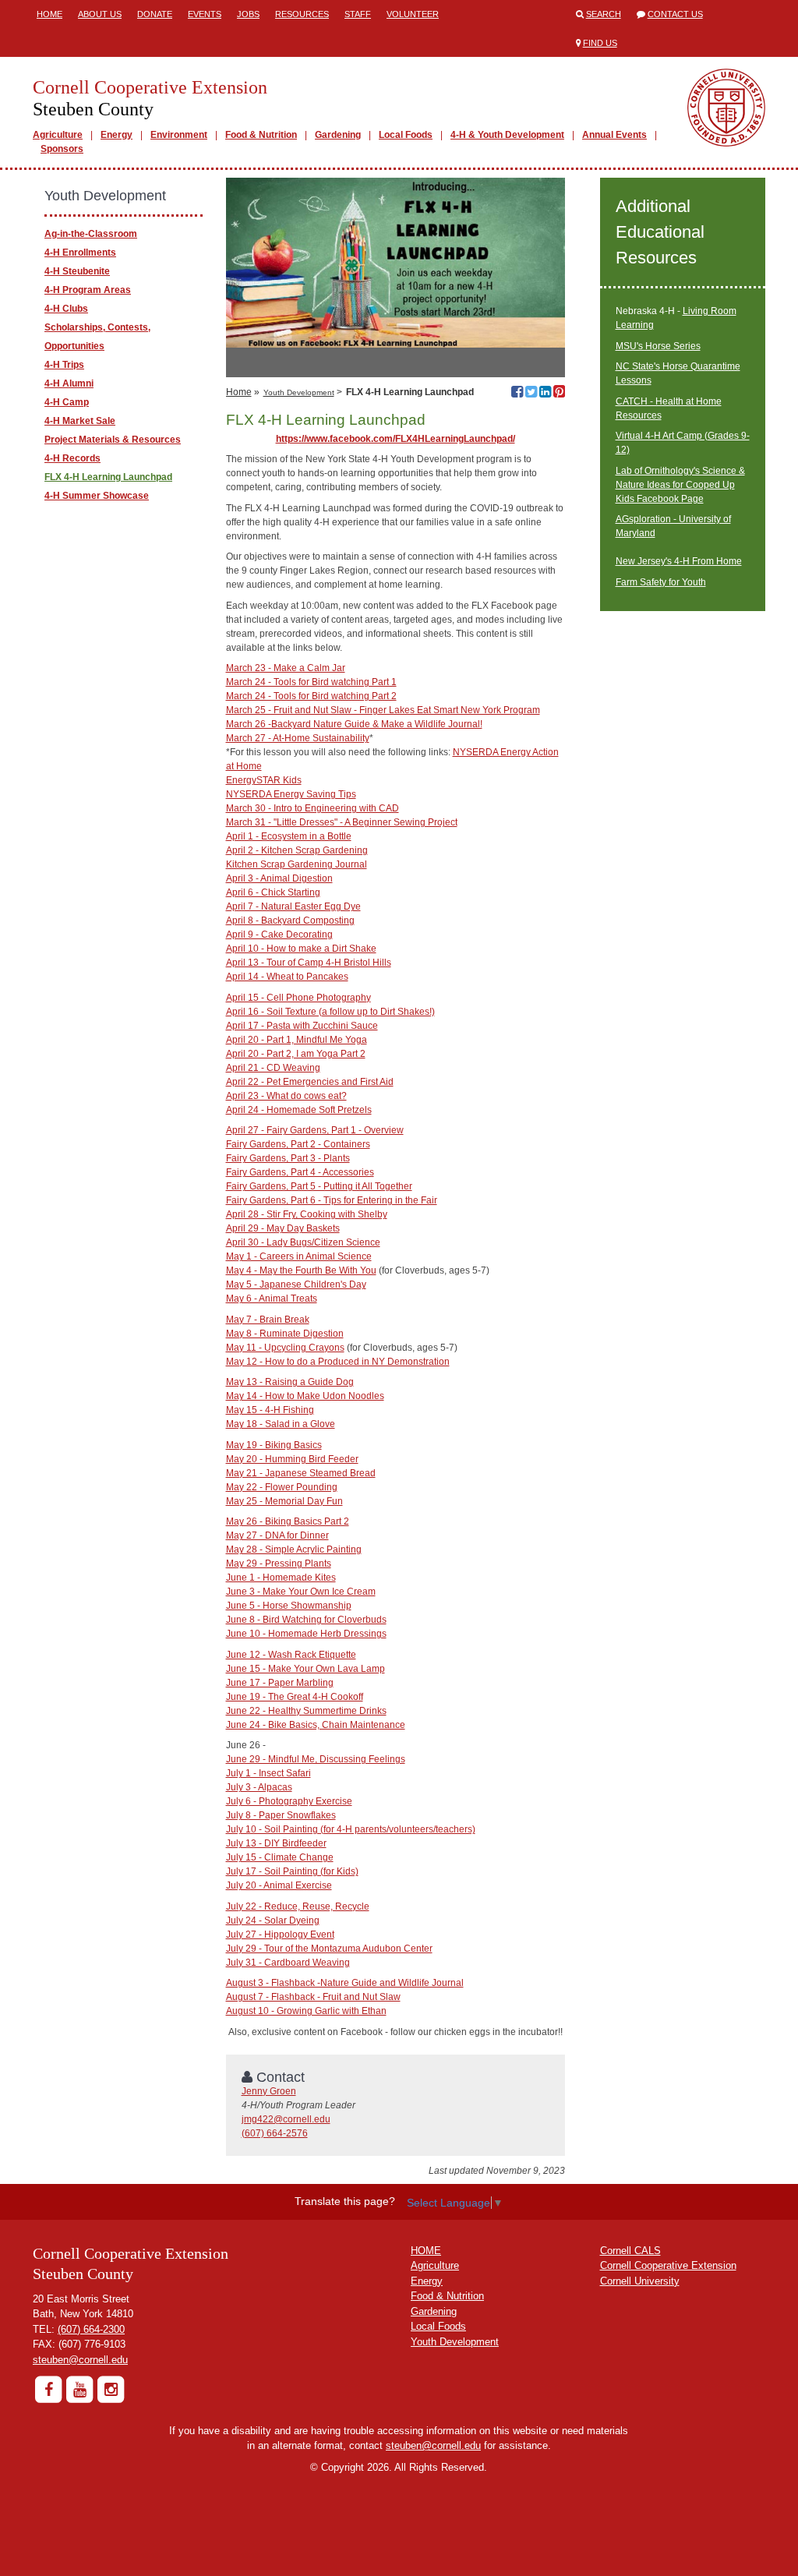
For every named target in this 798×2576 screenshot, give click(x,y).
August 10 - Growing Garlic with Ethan (306, 2011)
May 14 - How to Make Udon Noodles (305, 1396)
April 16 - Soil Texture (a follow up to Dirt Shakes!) (330, 1012)
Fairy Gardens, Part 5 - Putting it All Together (319, 1186)
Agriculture (58, 135)
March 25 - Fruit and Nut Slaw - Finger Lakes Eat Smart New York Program (383, 710)
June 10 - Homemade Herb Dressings (306, 1634)
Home (49, 14)
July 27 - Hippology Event (280, 1935)
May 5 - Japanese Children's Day (296, 1284)
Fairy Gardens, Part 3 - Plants (288, 1158)
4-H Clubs (66, 309)
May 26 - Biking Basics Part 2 (288, 1521)
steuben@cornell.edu (80, 2360)
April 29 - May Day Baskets (283, 1228)
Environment (179, 135)
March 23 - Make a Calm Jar (286, 668)
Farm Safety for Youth (661, 582)
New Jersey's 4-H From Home (679, 561)
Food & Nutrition (261, 135)
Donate (155, 14)
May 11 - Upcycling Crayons (285, 1348)
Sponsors (62, 149)
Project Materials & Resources (113, 440)
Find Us (600, 43)
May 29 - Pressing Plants (279, 1564)
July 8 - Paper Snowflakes (281, 1815)
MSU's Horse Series (658, 346)
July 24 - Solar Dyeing (273, 1921)
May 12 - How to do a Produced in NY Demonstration (338, 1362)
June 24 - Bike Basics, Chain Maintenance (316, 1725)
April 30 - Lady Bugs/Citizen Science (303, 1242)
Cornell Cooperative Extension (668, 2265)
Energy (117, 135)
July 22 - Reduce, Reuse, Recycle (298, 1906)
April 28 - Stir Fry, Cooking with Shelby (307, 1214)
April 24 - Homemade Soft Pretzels (299, 1110)
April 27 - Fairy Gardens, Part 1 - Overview (315, 1130)
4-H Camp (67, 402)
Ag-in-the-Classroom (91, 234)
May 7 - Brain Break (268, 1320)
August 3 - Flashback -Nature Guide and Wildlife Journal (345, 1983)
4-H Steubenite (77, 271)
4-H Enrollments (80, 253)
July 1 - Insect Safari (268, 1773)
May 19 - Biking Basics (274, 1445)
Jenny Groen (269, 2091)
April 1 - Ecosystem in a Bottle (289, 836)
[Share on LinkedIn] (545, 394)
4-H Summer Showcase (97, 496)
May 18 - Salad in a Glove (281, 1424)
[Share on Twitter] (531, 394)
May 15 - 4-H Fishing (270, 1410)
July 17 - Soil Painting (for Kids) (292, 1871)
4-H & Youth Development (507, 135)
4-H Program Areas (88, 290)
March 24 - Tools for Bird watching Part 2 (311, 696)
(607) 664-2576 (275, 2133)
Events (205, 14)
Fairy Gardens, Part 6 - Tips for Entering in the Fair (332, 1200)
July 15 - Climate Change (280, 1857)
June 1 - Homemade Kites (281, 1578)
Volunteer (413, 14)
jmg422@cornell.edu (286, 2119)
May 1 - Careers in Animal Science (299, 1256)
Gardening (338, 135)
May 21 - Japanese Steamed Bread (301, 1473)
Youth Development (299, 392)
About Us (100, 14)
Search (604, 14)
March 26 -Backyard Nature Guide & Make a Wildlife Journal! (354, 724)
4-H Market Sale (80, 421)
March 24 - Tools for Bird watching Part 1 (311, 682)
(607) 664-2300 (91, 2329)
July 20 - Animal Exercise (279, 1885)
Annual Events (614, 135)
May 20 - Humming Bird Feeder (292, 1459)
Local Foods (406, 135)
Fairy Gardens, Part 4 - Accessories (300, 1172)
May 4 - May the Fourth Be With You (301, 1270)
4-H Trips (64, 365)
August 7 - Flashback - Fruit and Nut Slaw (313, 1997)
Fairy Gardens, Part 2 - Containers (298, 1144)
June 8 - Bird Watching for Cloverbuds (306, 1620)
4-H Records (72, 458)
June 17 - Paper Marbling (280, 1683)
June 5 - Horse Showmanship (289, 1606)
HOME (426, 2251)
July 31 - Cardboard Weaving (288, 1963)
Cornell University (640, 2281)
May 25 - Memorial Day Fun (284, 1501)
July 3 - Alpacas (259, 1787)
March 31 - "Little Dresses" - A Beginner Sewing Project (342, 822)
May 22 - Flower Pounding (282, 1487)
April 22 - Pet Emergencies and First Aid (310, 1082)
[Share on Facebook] (517, 394)
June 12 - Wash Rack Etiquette (291, 1655)
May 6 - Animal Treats (272, 1299)
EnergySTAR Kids (264, 780)
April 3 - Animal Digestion (279, 878)
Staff (358, 14)
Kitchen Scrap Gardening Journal (297, 864)
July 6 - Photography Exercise (289, 1801)
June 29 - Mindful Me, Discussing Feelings (316, 1759)
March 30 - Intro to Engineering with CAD (312, 808)
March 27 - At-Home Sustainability (298, 738)
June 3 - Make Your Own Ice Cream (301, 1592)
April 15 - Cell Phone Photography (298, 998)
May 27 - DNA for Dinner (277, 1535)
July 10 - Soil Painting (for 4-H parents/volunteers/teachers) (351, 1829)
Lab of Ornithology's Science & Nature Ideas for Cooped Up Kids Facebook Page (680, 485)
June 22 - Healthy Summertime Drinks (306, 1711)
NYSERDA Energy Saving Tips (291, 794)
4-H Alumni (69, 383)
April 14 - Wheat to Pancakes (287, 977)
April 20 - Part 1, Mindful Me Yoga (297, 1040)
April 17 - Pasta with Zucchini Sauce (302, 1026)
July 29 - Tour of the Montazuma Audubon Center (329, 1949)
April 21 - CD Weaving (273, 1068)
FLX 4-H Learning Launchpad (108, 477)
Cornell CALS (630, 2251)
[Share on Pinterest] (559, 394)
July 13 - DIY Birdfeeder (276, 1843)
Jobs (248, 14)
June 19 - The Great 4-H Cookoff (295, 1697)
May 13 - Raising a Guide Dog (290, 1382)
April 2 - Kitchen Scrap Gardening (297, 850)
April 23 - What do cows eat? (286, 1096)
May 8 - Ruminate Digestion (285, 1334)
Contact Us (675, 14)
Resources (302, 14)
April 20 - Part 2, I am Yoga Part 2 (296, 1054)
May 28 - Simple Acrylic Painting (294, 1549)
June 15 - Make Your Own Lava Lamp (305, 1669)
